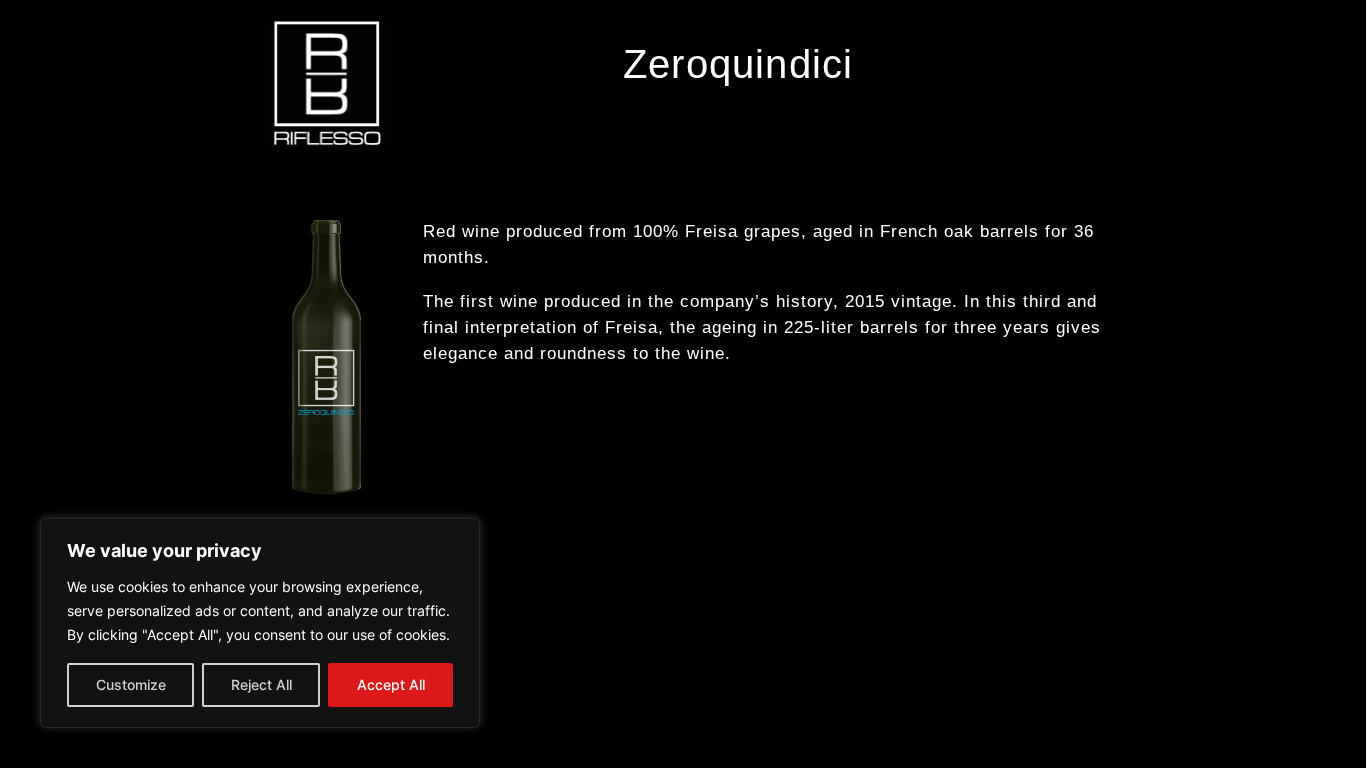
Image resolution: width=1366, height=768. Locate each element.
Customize (131, 684)
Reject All (261, 684)
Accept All (391, 684)
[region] (260, 623)
